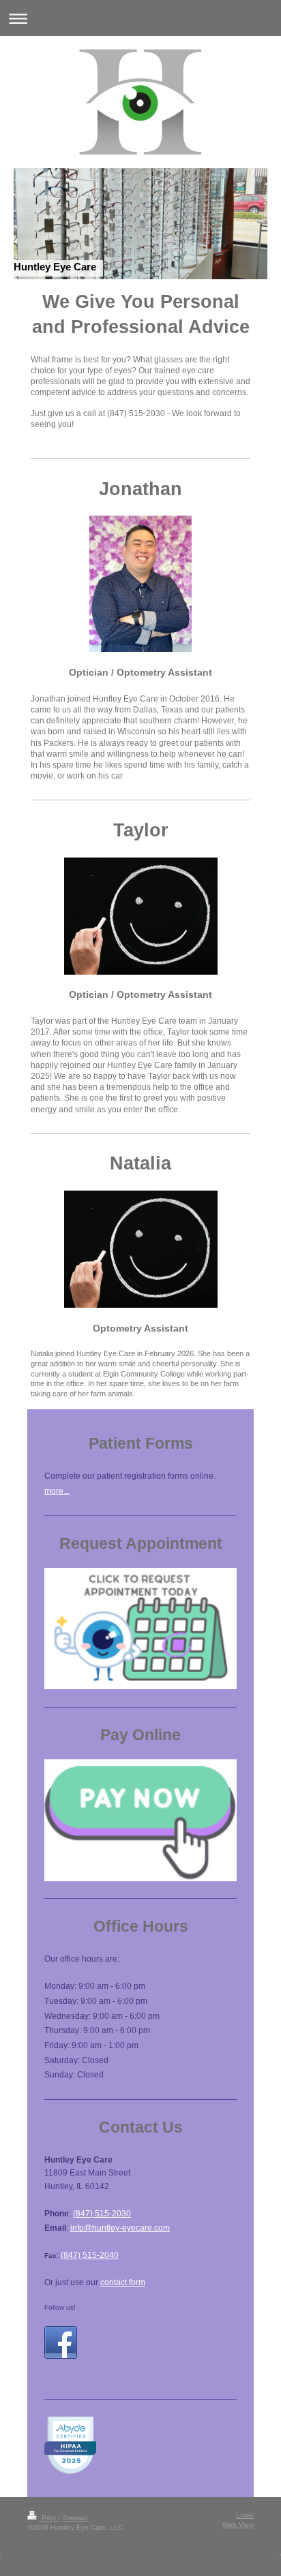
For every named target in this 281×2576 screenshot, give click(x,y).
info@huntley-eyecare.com (120, 2228)
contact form (123, 2282)
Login (245, 2515)
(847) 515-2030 (102, 2214)
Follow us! (60, 2307)
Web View (238, 2525)
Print (49, 2518)
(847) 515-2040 (90, 2255)
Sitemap (75, 2518)
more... (57, 1491)
